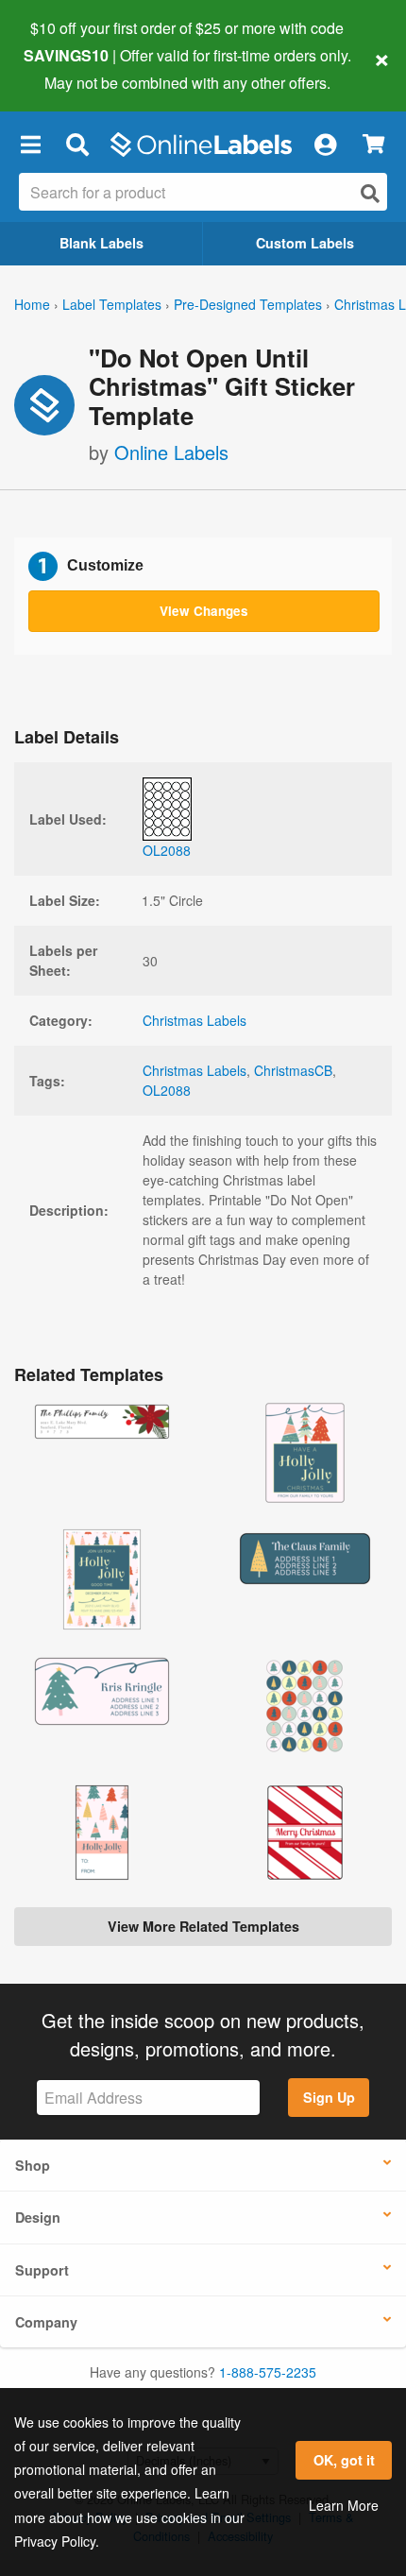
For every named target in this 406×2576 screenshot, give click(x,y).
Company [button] (46, 2322)
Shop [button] (33, 2165)
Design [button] (38, 2217)
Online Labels (171, 452)
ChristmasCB (293, 1070)
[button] (30, 145)
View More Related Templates (203, 1926)
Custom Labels (305, 243)
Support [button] (42, 2270)
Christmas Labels (195, 1020)
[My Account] (325, 145)
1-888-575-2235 (268, 2372)
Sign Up (329, 2097)
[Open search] (370, 193)
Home (32, 304)
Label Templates (112, 304)
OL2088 (167, 1090)
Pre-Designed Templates (248, 304)
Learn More (344, 2505)
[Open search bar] (77, 145)
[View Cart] (373, 144)
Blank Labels (101, 243)
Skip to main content (68, 68)
